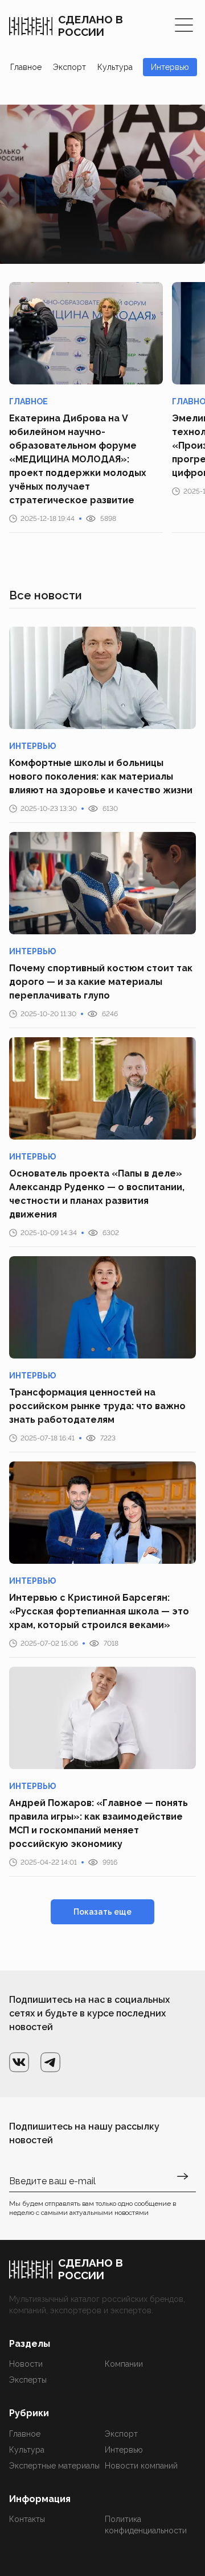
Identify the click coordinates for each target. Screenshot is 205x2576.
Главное (26, 67)
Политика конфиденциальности (146, 2525)
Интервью (170, 67)
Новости (26, 2364)
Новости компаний (141, 2466)
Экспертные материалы (54, 2466)
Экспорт (69, 67)
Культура (115, 67)
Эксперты (28, 2380)
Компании (124, 2364)
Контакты (27, 2519)
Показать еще (102, 1912)
